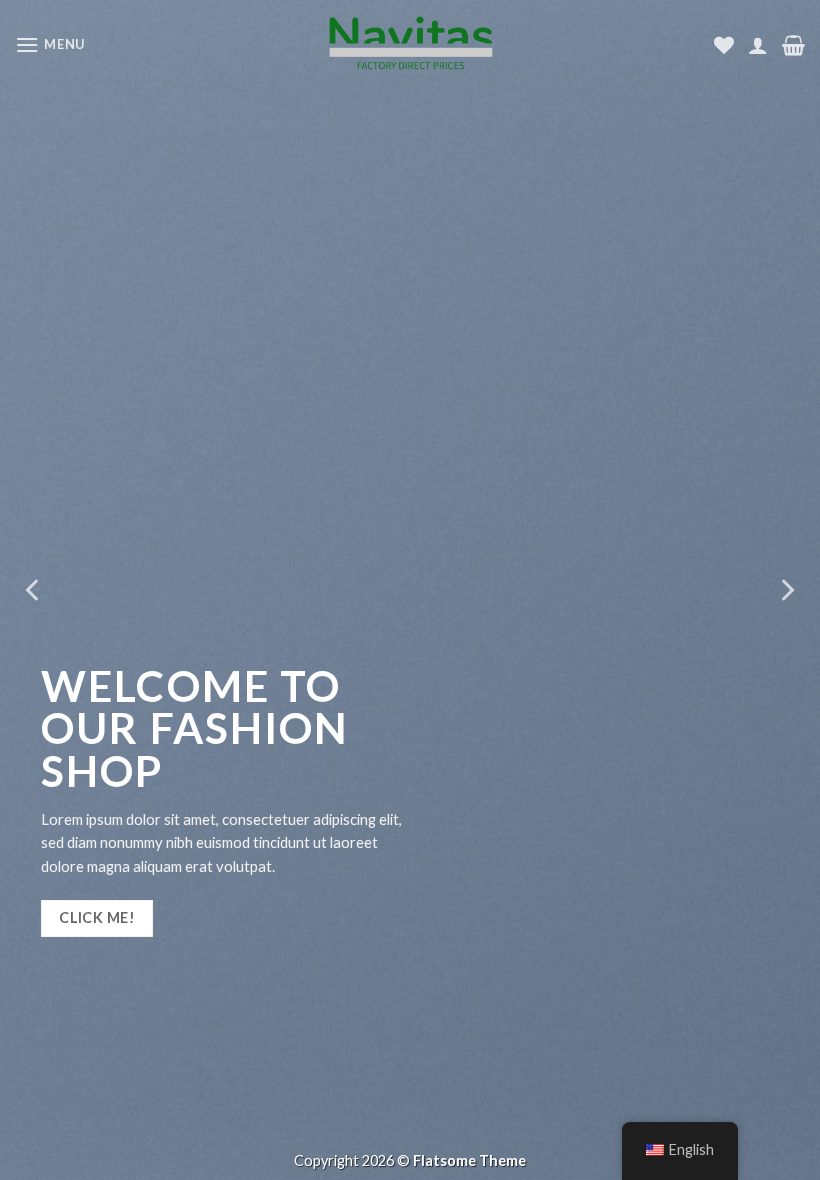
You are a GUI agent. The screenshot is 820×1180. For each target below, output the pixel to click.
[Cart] (793, 45)
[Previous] (34, 590)
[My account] (758, 45)
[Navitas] (410, 44)
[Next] (786, 590)
